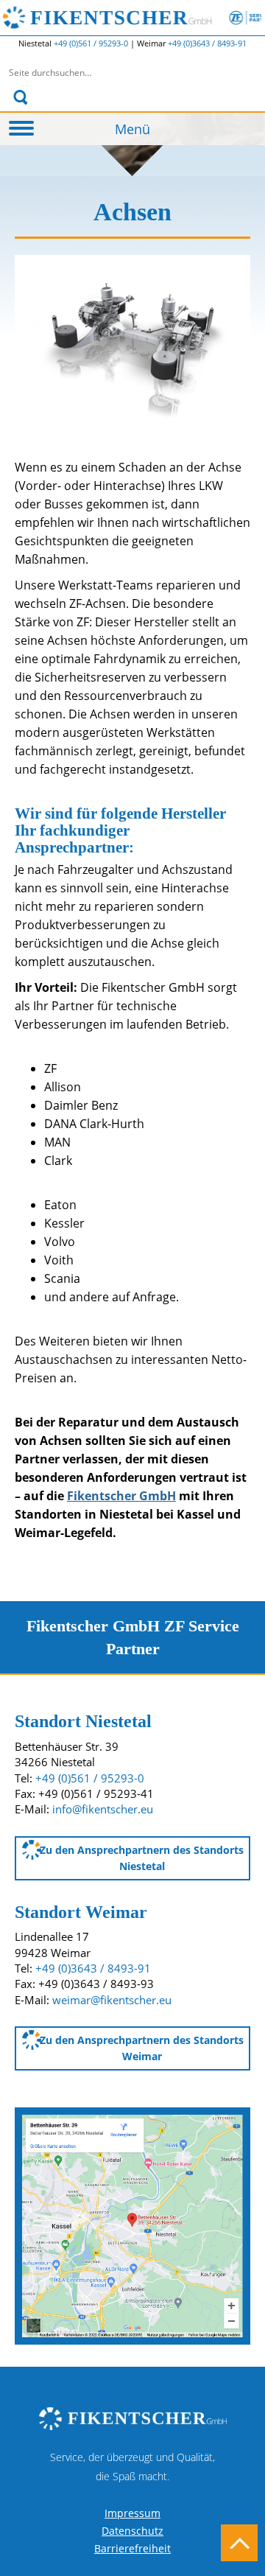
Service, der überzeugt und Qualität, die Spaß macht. (132, 2467)
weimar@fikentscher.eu (112, 2000)
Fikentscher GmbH (146, 18)
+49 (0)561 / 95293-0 (92, 43)
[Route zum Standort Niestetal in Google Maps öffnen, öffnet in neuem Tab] (132, 2225)
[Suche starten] (20, 97)
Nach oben (239, 2543)
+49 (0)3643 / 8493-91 (207, 43)
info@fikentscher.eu (103, 1809)
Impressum (132, 2513)
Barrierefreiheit (132, 2548)
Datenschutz (132, 2531)
